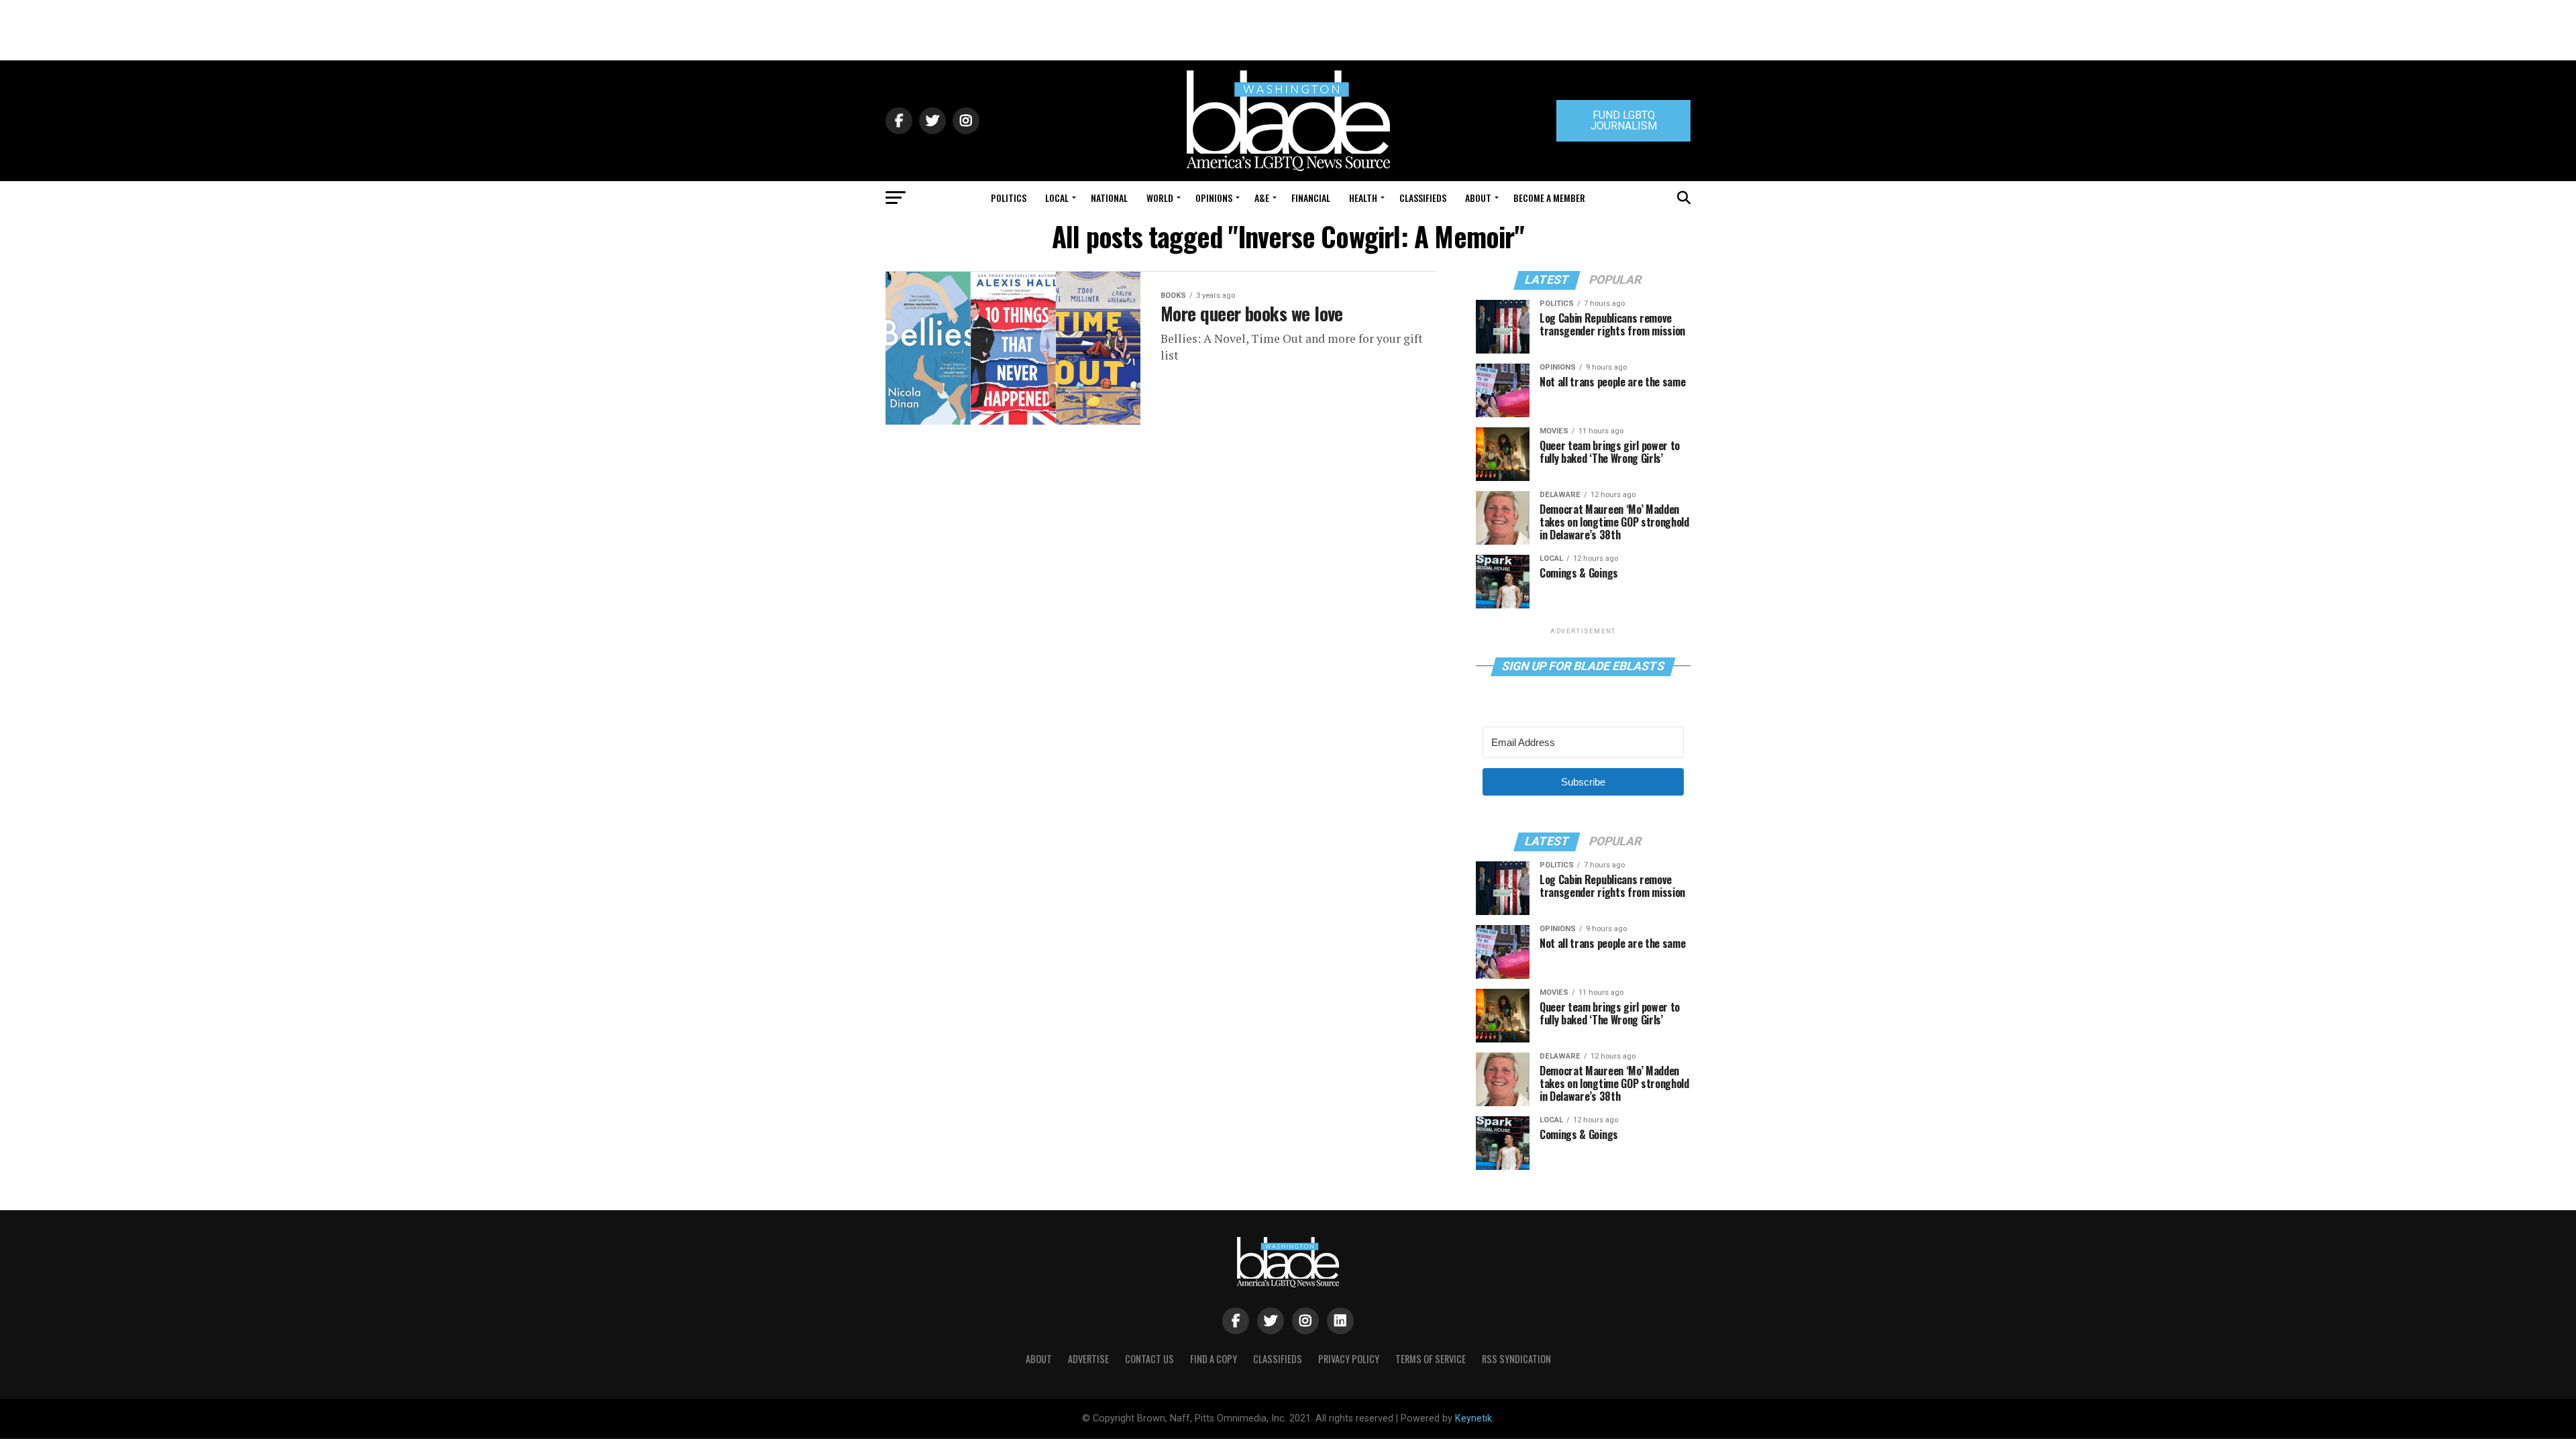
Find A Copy (1214, 1359)
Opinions (1214, 198)
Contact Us (1149, 1359)
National (1109, 198)
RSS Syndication (1516, 1359)
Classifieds (1423, 198)
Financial (1311, 198)
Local (1057, 198)
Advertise (1088, 1359)
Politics (1009, 198)
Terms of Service (1431, 1359)
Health (1363, 198)
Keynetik (1473, 1418)
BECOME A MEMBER (1549, 198)
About (1478, 198)
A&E (1262, 198)
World (1160, 198)
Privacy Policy (1349, 1359)
